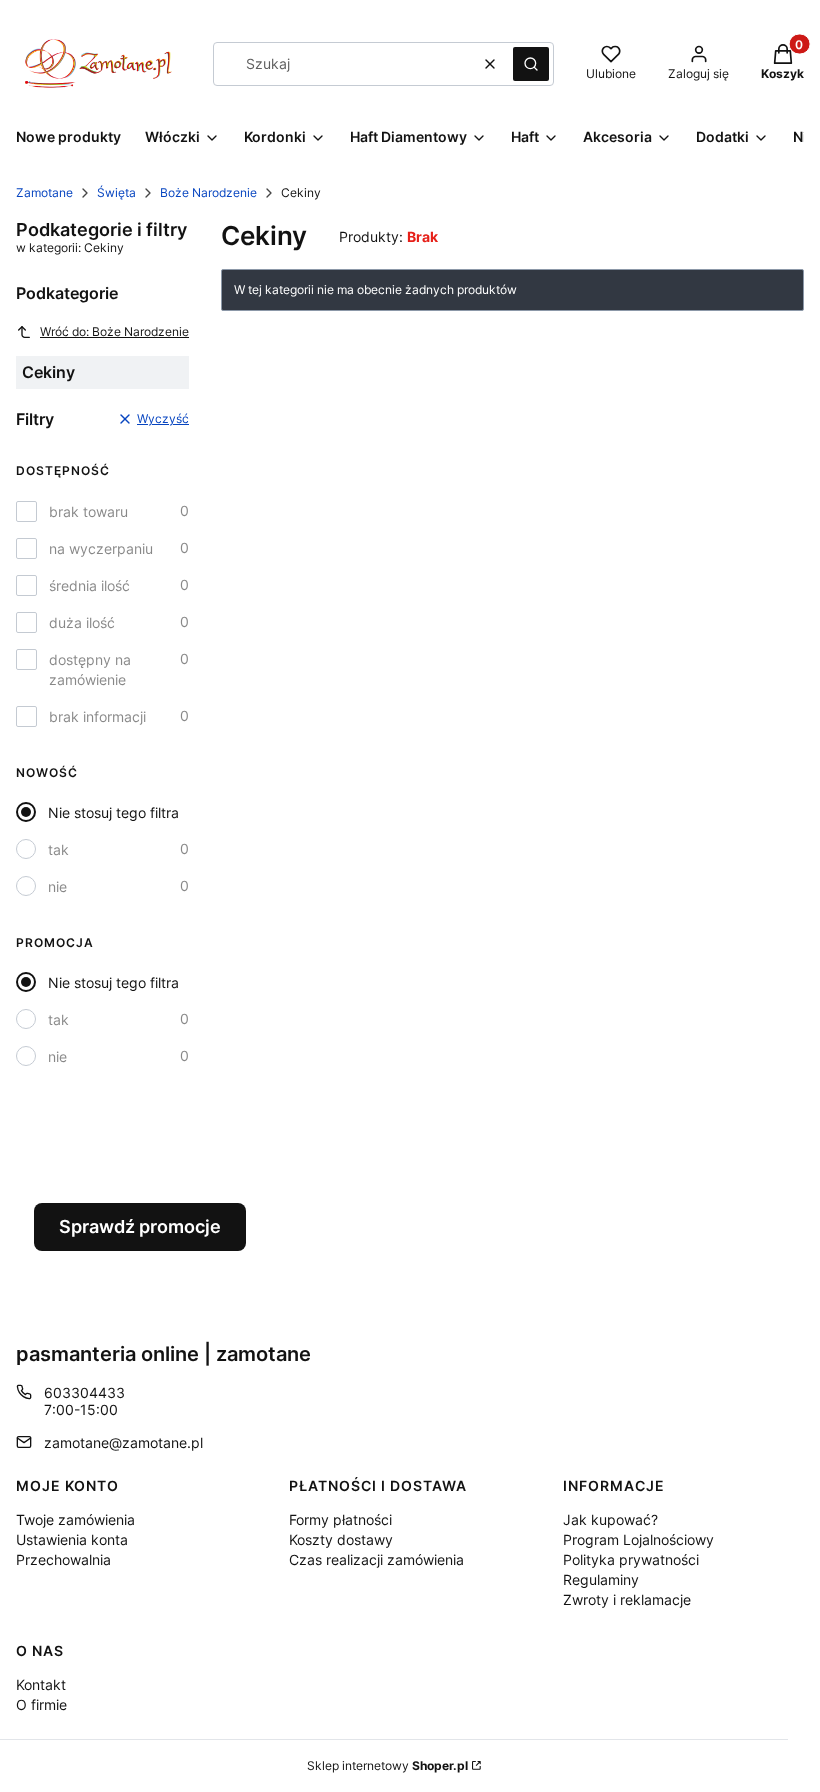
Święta (116, 192)
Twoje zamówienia (75, 1519)
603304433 (84, 1392)
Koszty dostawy (341, 1539)
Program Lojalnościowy (638, 1539)
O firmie (41, 1704)
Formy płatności (340, 1519)
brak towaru (88, 511)
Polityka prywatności (631, 1559)
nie (57, 886)
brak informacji (97, 716)
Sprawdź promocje (140, 1226)
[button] (531, 64)
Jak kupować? (610, 1519)
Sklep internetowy (387, 1765)
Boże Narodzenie (208, 192)
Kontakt (41, 1684)
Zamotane (44, 192)
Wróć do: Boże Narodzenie (114, 331)
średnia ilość (89, 585)
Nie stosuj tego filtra (113, 812)
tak (58, 849)
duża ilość (82, 622)
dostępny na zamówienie (90, 669)
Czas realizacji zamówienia (376, 1559)
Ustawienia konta (72, 1539)
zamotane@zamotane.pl (123, 1442)
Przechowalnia (63, 1559)
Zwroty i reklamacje (627, 1599)
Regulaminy (601, 1579)
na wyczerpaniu (101, 548)
